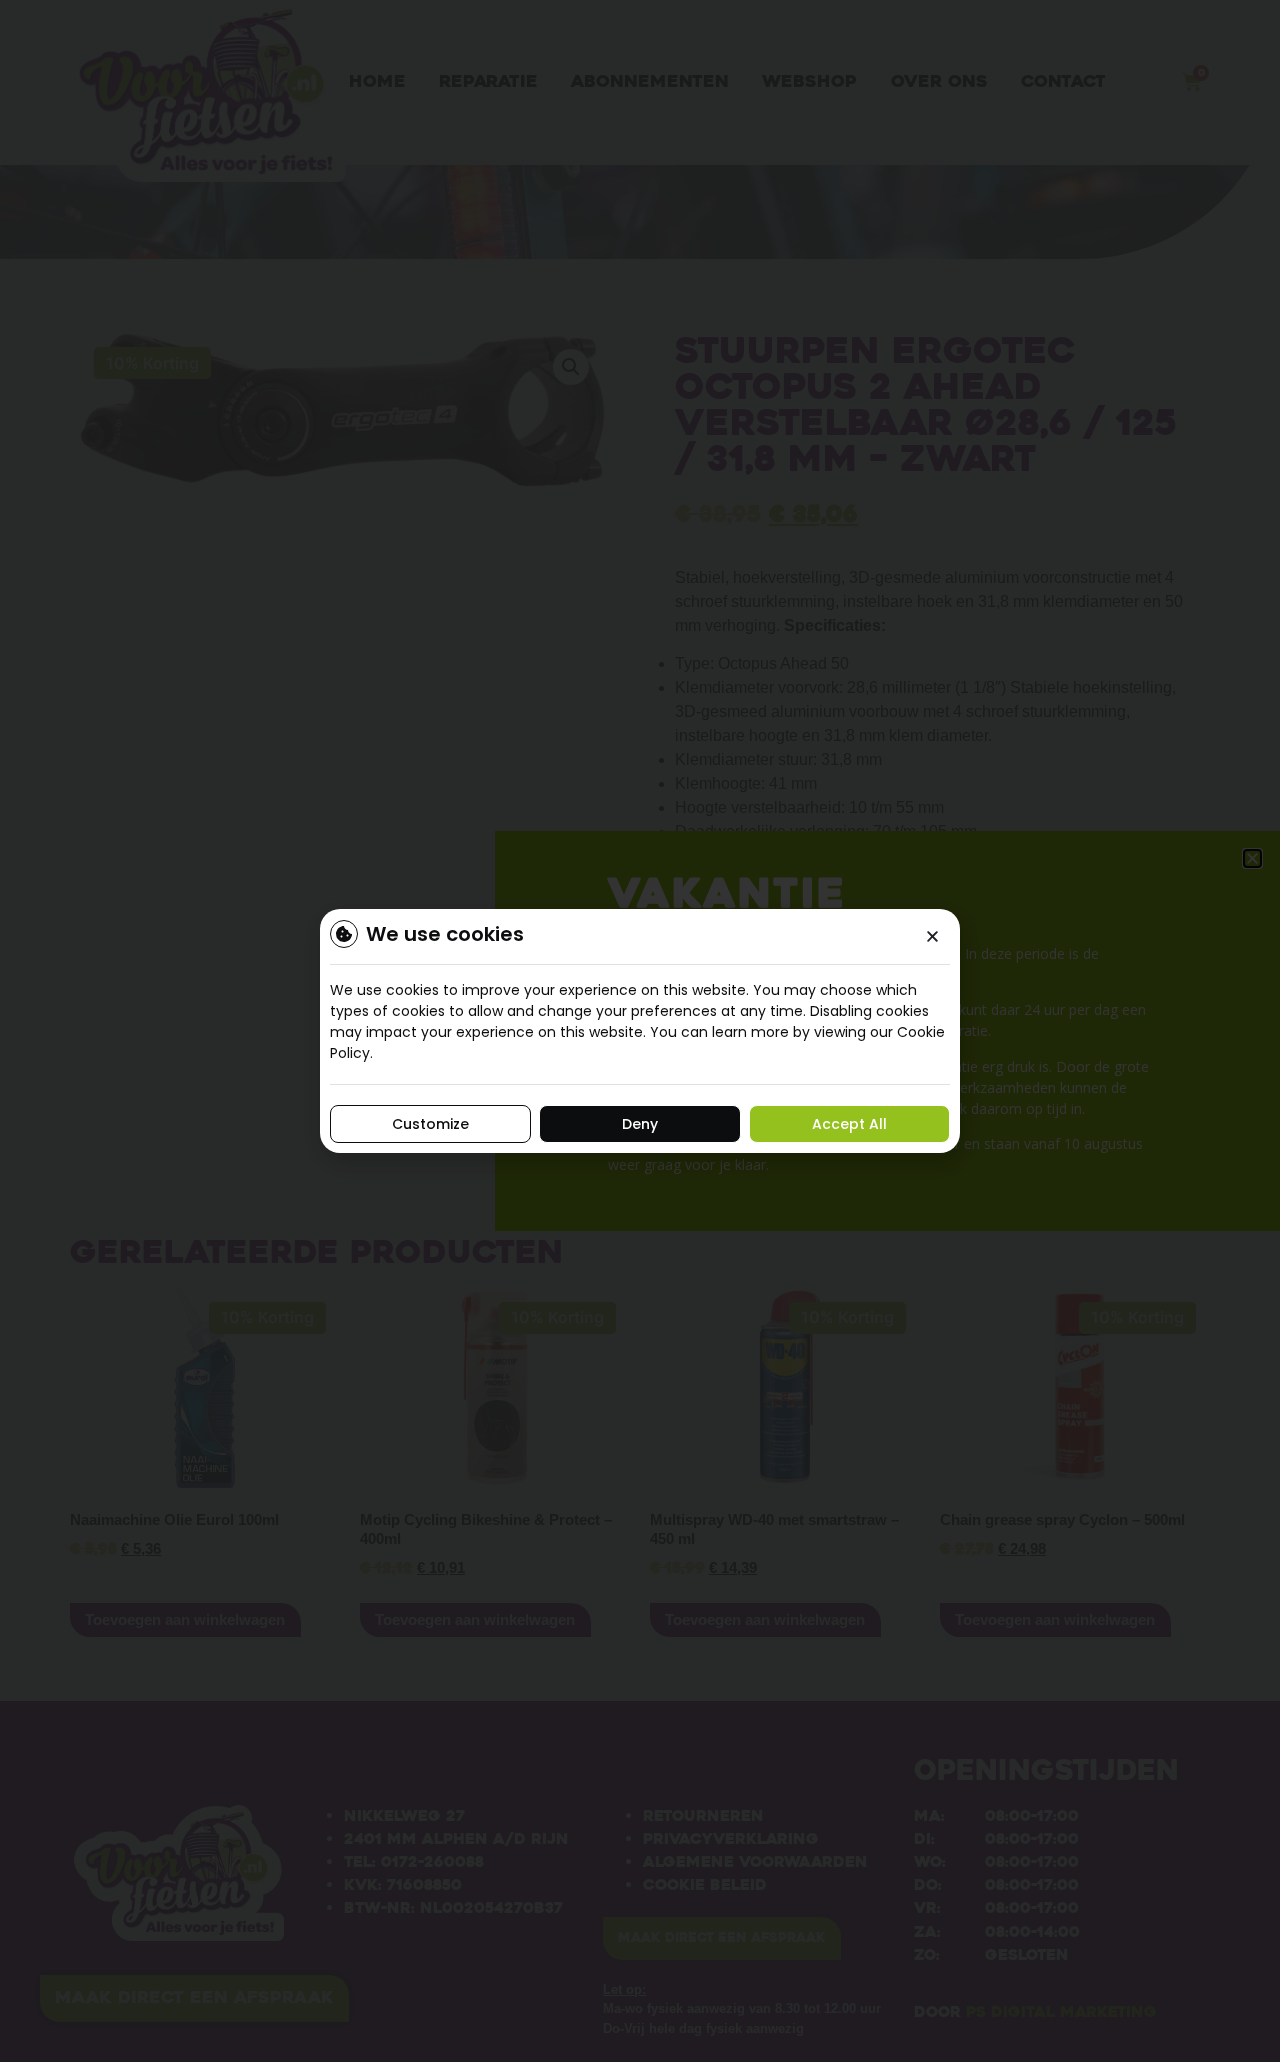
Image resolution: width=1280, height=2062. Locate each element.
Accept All (849, 1124)
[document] (640, 1031)
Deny (640, 1124)
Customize (430, 1124)
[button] (932, 936)
